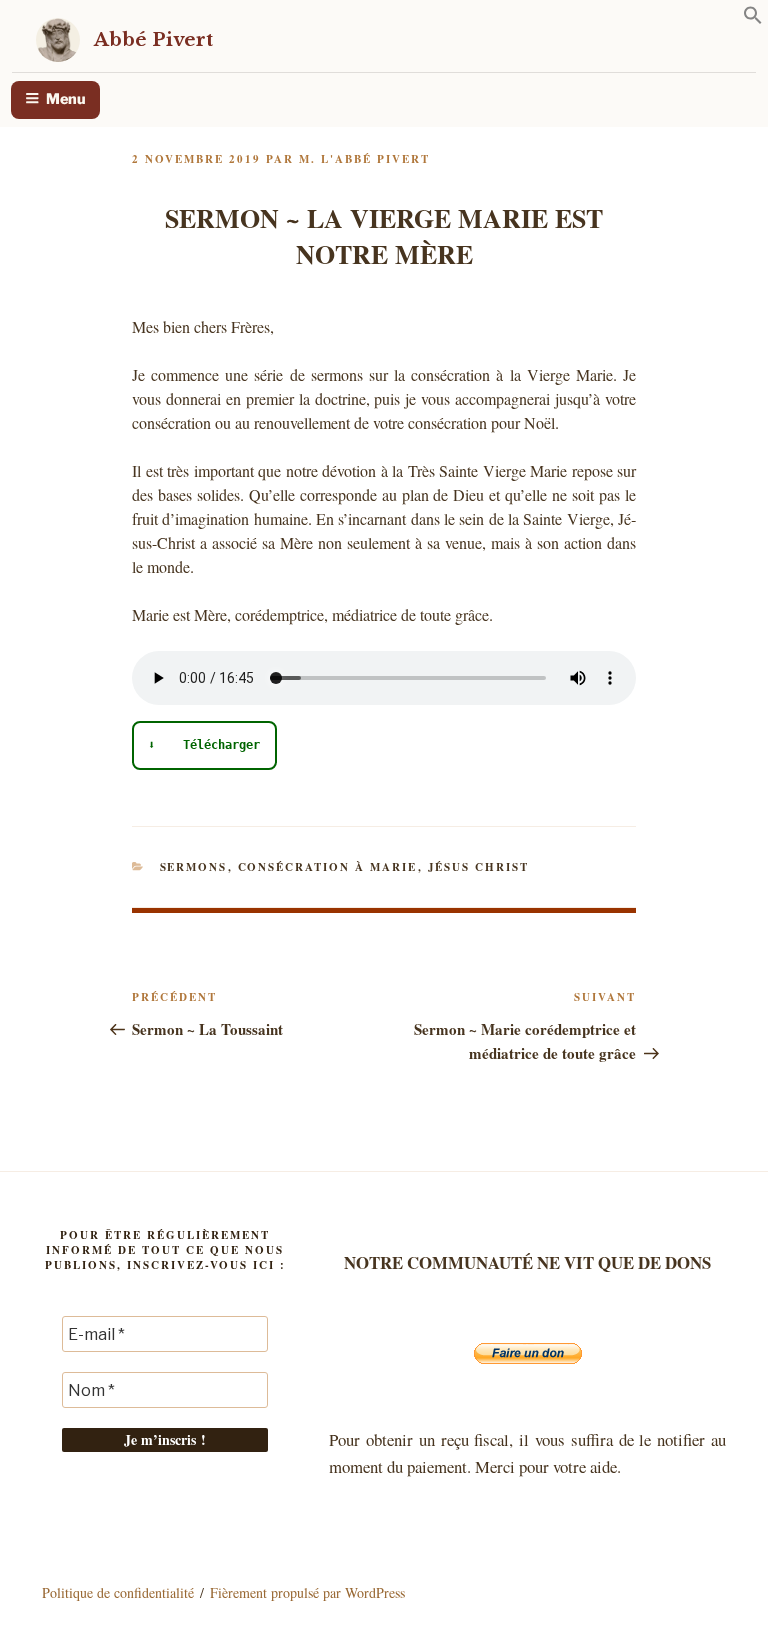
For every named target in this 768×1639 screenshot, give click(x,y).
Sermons (194, 867)
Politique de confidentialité (118, 1592)
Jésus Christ (479, 867)
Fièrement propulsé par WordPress (307, 1592)
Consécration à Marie (328, 867)
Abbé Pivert (153, 39)
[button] (753, 18)
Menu (66, 99)
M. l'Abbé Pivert (364, 159)
